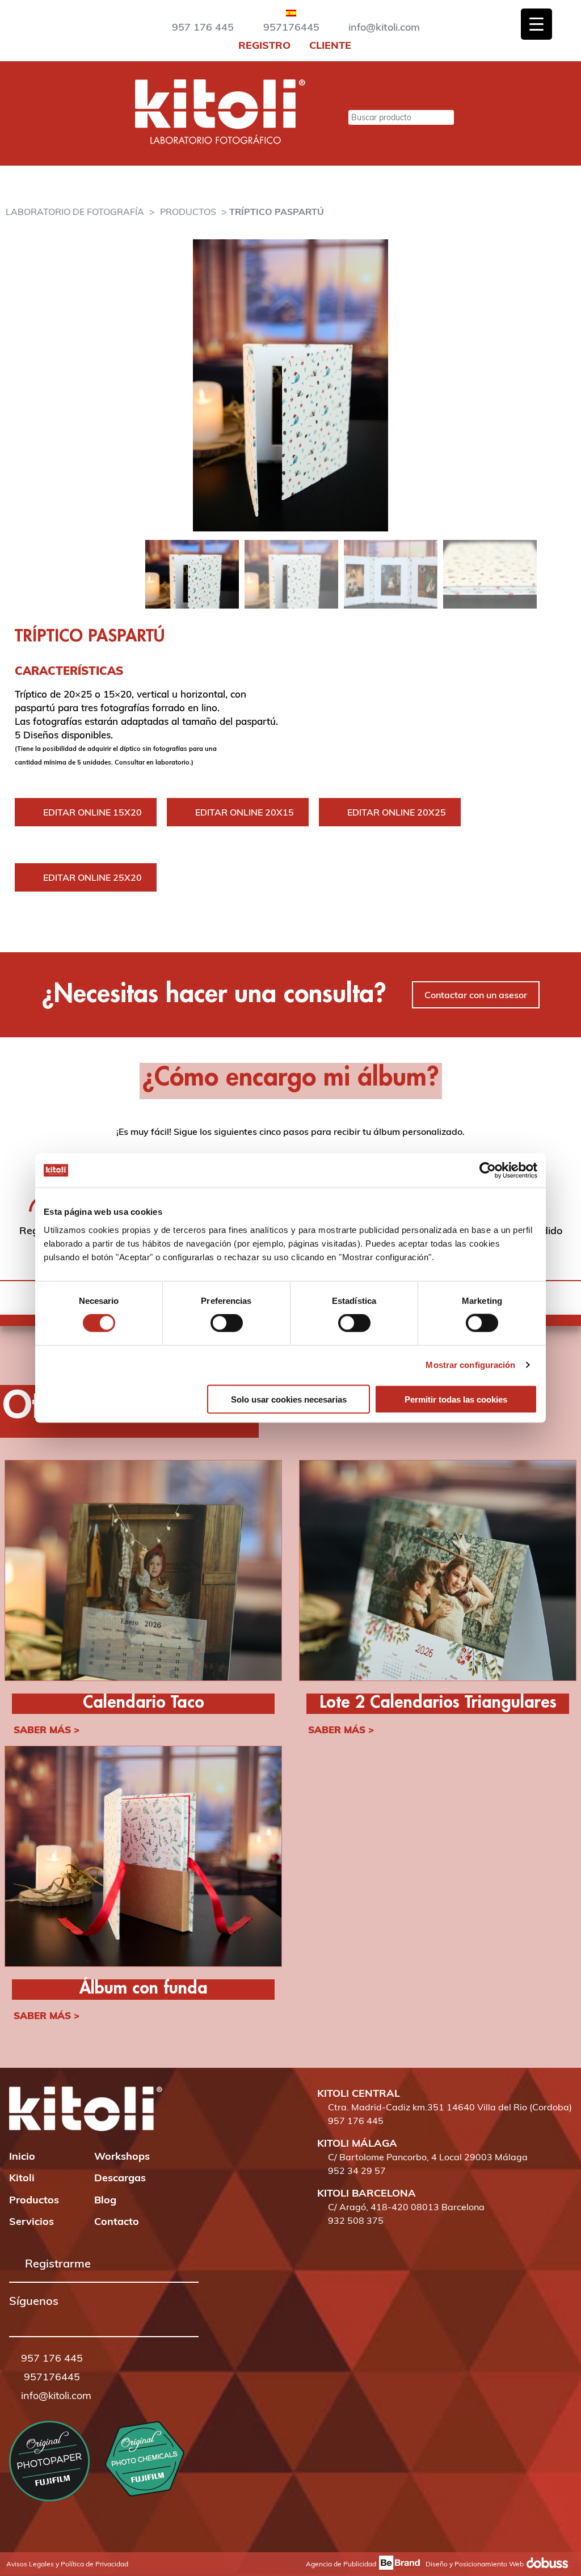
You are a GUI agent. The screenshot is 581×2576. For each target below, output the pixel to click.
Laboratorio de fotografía (75, 212)
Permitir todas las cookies (456, 1399)
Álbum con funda (144, 1989)
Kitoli (22, 2178)
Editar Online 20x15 (245, 812)
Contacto (117, 2221)
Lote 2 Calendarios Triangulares (438, 1703)
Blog (105, 2200)
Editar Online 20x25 (397, 812)
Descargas (120, 2178)
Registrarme (58, 2263)
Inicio (22, 2156)
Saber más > (47, 1730)
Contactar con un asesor (476, 995)
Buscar (331, 117)
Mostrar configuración (470, 1365)
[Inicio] (220, 141)
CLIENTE (329, 45)
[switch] (227, 1323)
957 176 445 (203, 27)
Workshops (122, 2156)
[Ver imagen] (291, 385)
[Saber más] (143, 1572)
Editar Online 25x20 (92, 877)
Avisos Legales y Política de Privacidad (67, 2564)
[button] (14, 2318)
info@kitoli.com (384, 27)
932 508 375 (356, 2220)
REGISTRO (263, 45)
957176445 (291, 27)
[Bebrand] (397, 2564)
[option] (291, 385)
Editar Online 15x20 (92, 812)
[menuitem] (291, 11)
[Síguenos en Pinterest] (46, 2317)
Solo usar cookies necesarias (289, 1399)
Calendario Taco (144, 1703)
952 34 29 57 (357, 2170)
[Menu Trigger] (536, 24)
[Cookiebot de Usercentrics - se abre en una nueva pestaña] (488, 1171)
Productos (188, 212)
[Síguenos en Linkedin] (62, 2317)
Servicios (31, 2221)
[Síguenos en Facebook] (14, 2317)
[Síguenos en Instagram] (30, 2317)
